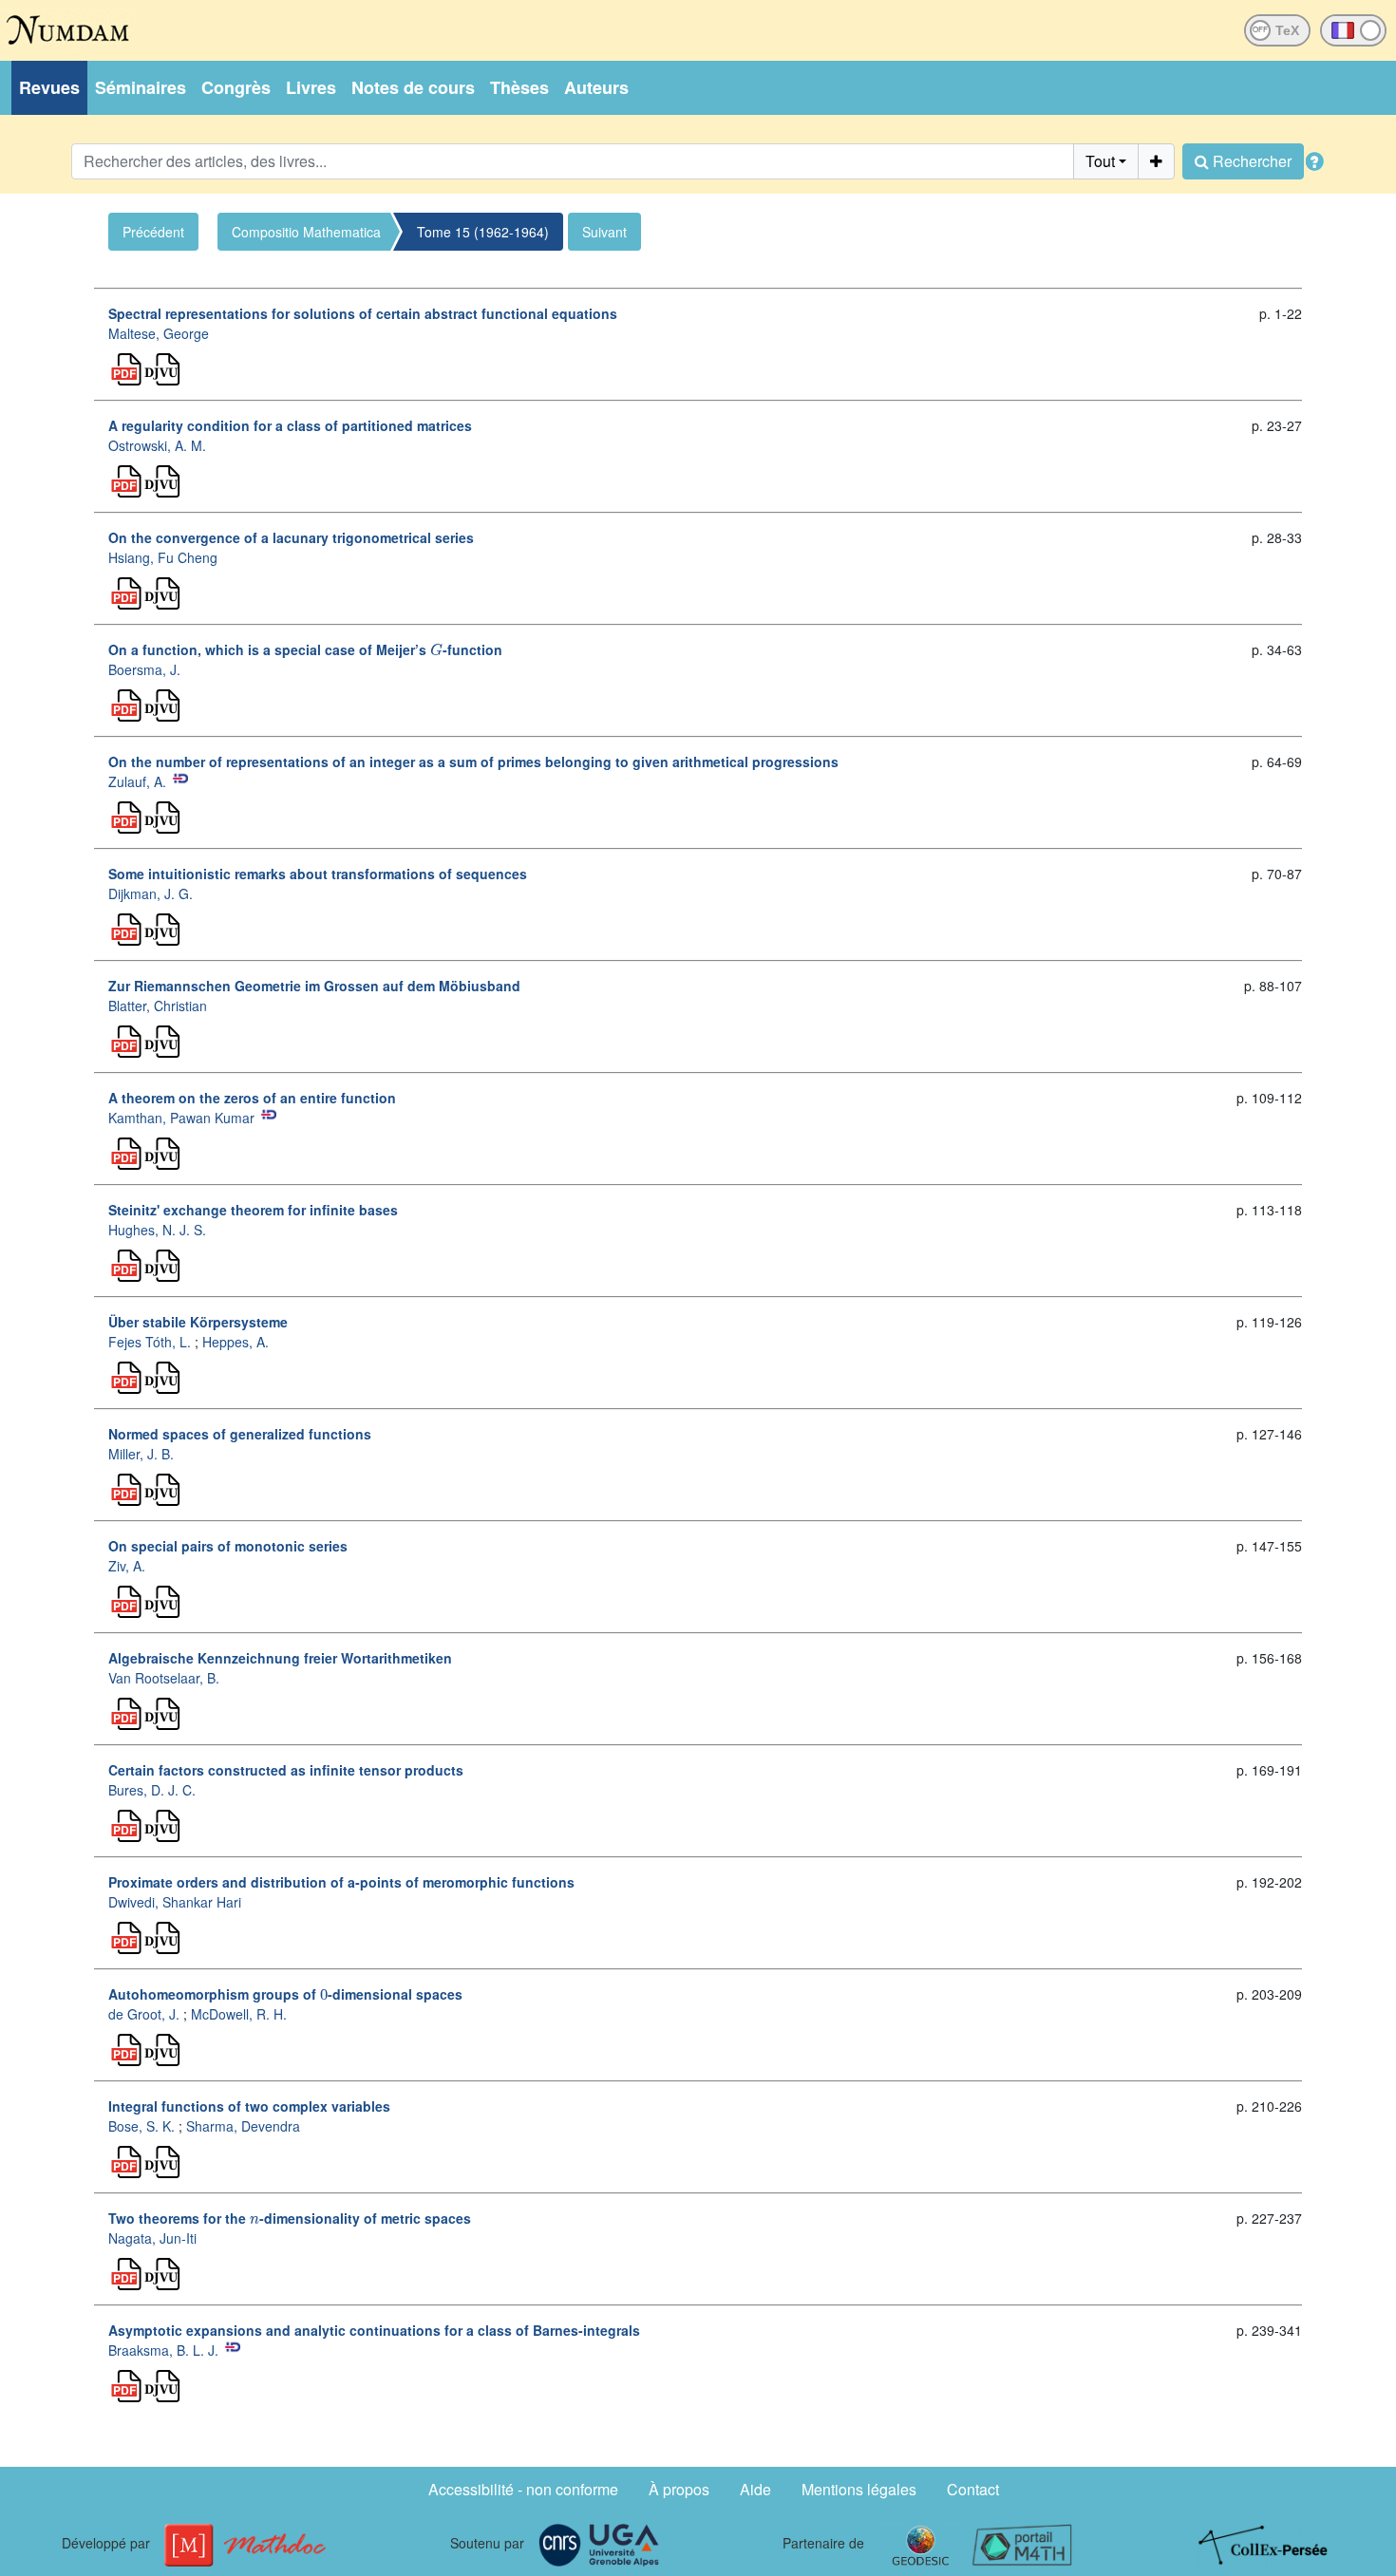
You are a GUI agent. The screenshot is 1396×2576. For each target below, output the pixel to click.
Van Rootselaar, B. (164, 1678)
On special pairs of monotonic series (228, 1546)
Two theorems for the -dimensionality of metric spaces (290, 2218)
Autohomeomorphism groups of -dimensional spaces (285, 1994)
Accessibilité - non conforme (523, 2489)
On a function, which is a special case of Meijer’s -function (305, 649)
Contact (973, 2489)
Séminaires (141, 87)
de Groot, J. (144, 2014)
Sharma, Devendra (243, 2126)
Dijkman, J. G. (151, 893)
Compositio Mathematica (306, 232)
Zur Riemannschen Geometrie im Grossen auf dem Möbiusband (314, 986)
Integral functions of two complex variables (249, 2106)
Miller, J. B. (141, 1454)
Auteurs (596, 87)
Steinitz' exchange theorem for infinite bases (253, 1210)
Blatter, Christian (158, 1006)
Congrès (236, 87)
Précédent (153, 232)
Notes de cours (413, 87)
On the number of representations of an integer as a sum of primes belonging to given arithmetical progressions (473, 762)
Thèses (519, 87)
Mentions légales (859, 2489)
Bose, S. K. (141, 2126)
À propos (679, 2489)
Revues (49, 87)
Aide (755, 2489)
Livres (311, 87)
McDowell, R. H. (239, 2014)
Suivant (604, 232)
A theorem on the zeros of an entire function (252, 1098)
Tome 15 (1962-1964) (483, 232)
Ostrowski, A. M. (157, 445)
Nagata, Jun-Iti (152, 2238)
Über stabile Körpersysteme (198, 1322)
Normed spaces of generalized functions (240, 1434)
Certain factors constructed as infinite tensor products (286, 1770)
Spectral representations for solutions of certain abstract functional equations (363, 313)
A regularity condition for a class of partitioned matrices (290, 425)
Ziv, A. (127, 1566)
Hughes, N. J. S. (157, 1230)
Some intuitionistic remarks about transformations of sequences (318, 874)
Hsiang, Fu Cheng (163, 557)
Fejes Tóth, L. (150, 1342)
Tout (1100, 161)
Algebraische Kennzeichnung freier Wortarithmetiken (280, 1658)
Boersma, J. (144, 669)
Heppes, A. (236, 1342)
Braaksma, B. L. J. (163, 2350)
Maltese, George (159, 333)
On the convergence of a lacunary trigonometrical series (291, 537)
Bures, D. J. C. (152, 1790)
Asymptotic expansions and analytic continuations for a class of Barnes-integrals (374, 2330)
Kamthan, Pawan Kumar (181, 1118)
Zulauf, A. (137, 781)
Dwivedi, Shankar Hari (175, 1902)
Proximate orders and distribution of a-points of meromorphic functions (341, 1882)
